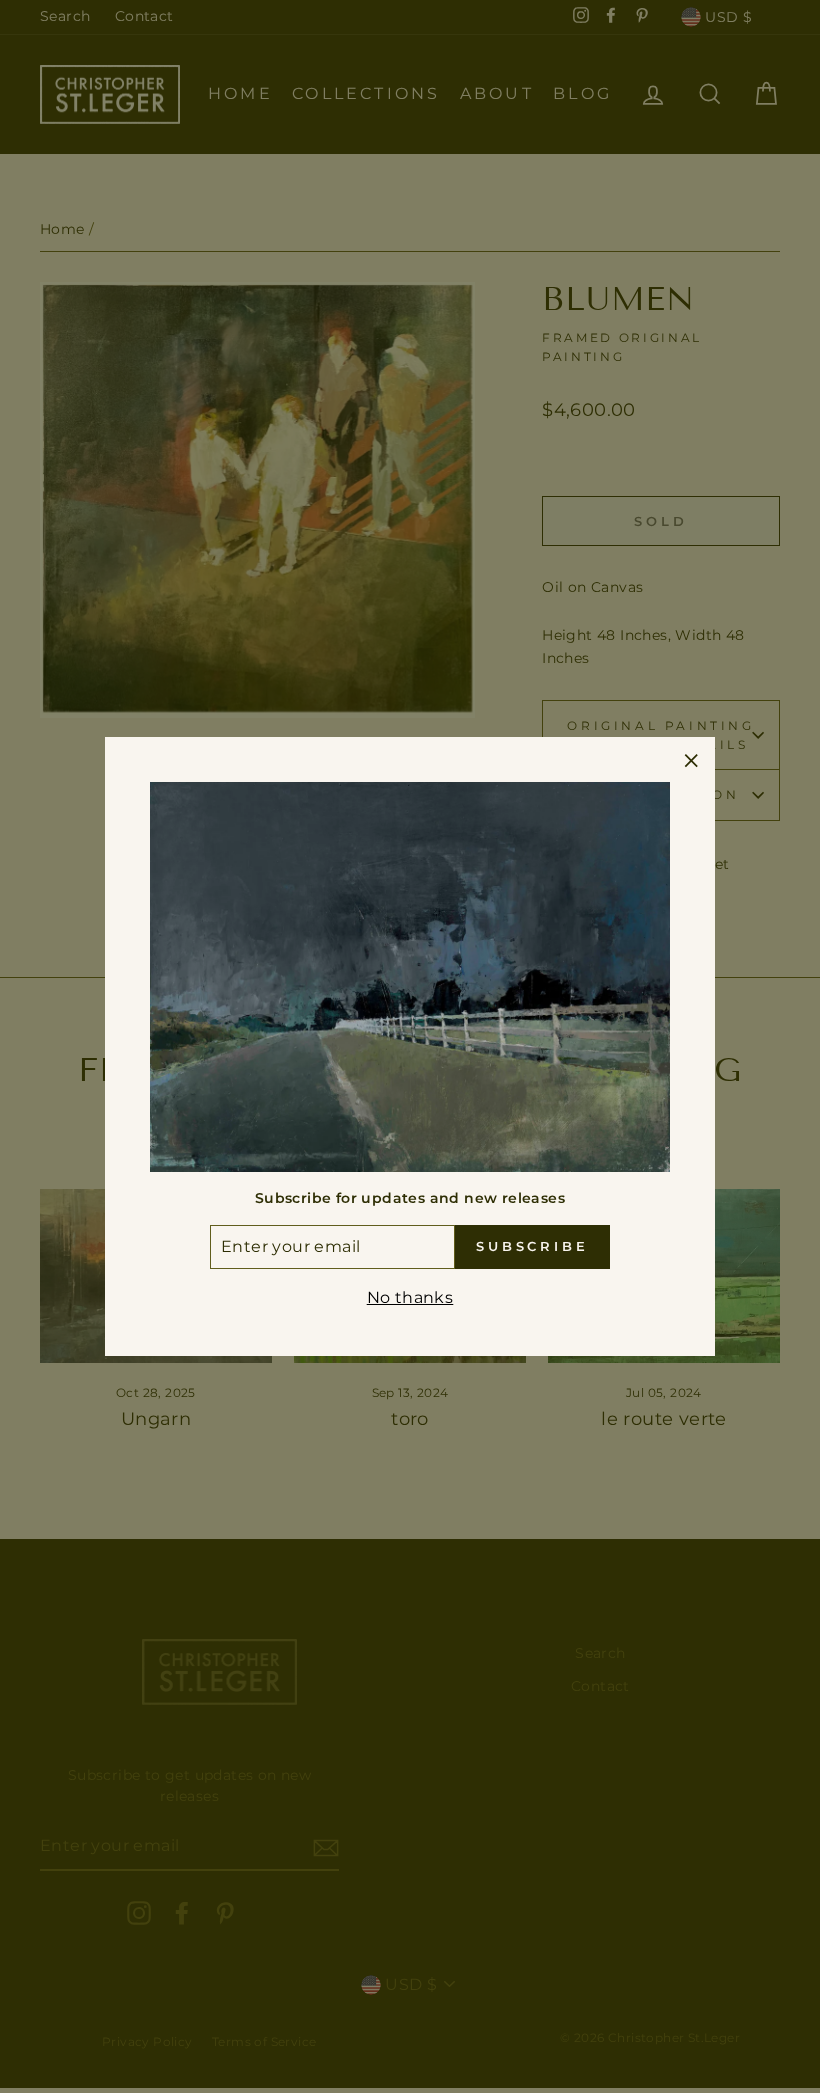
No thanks (410, 1297)
